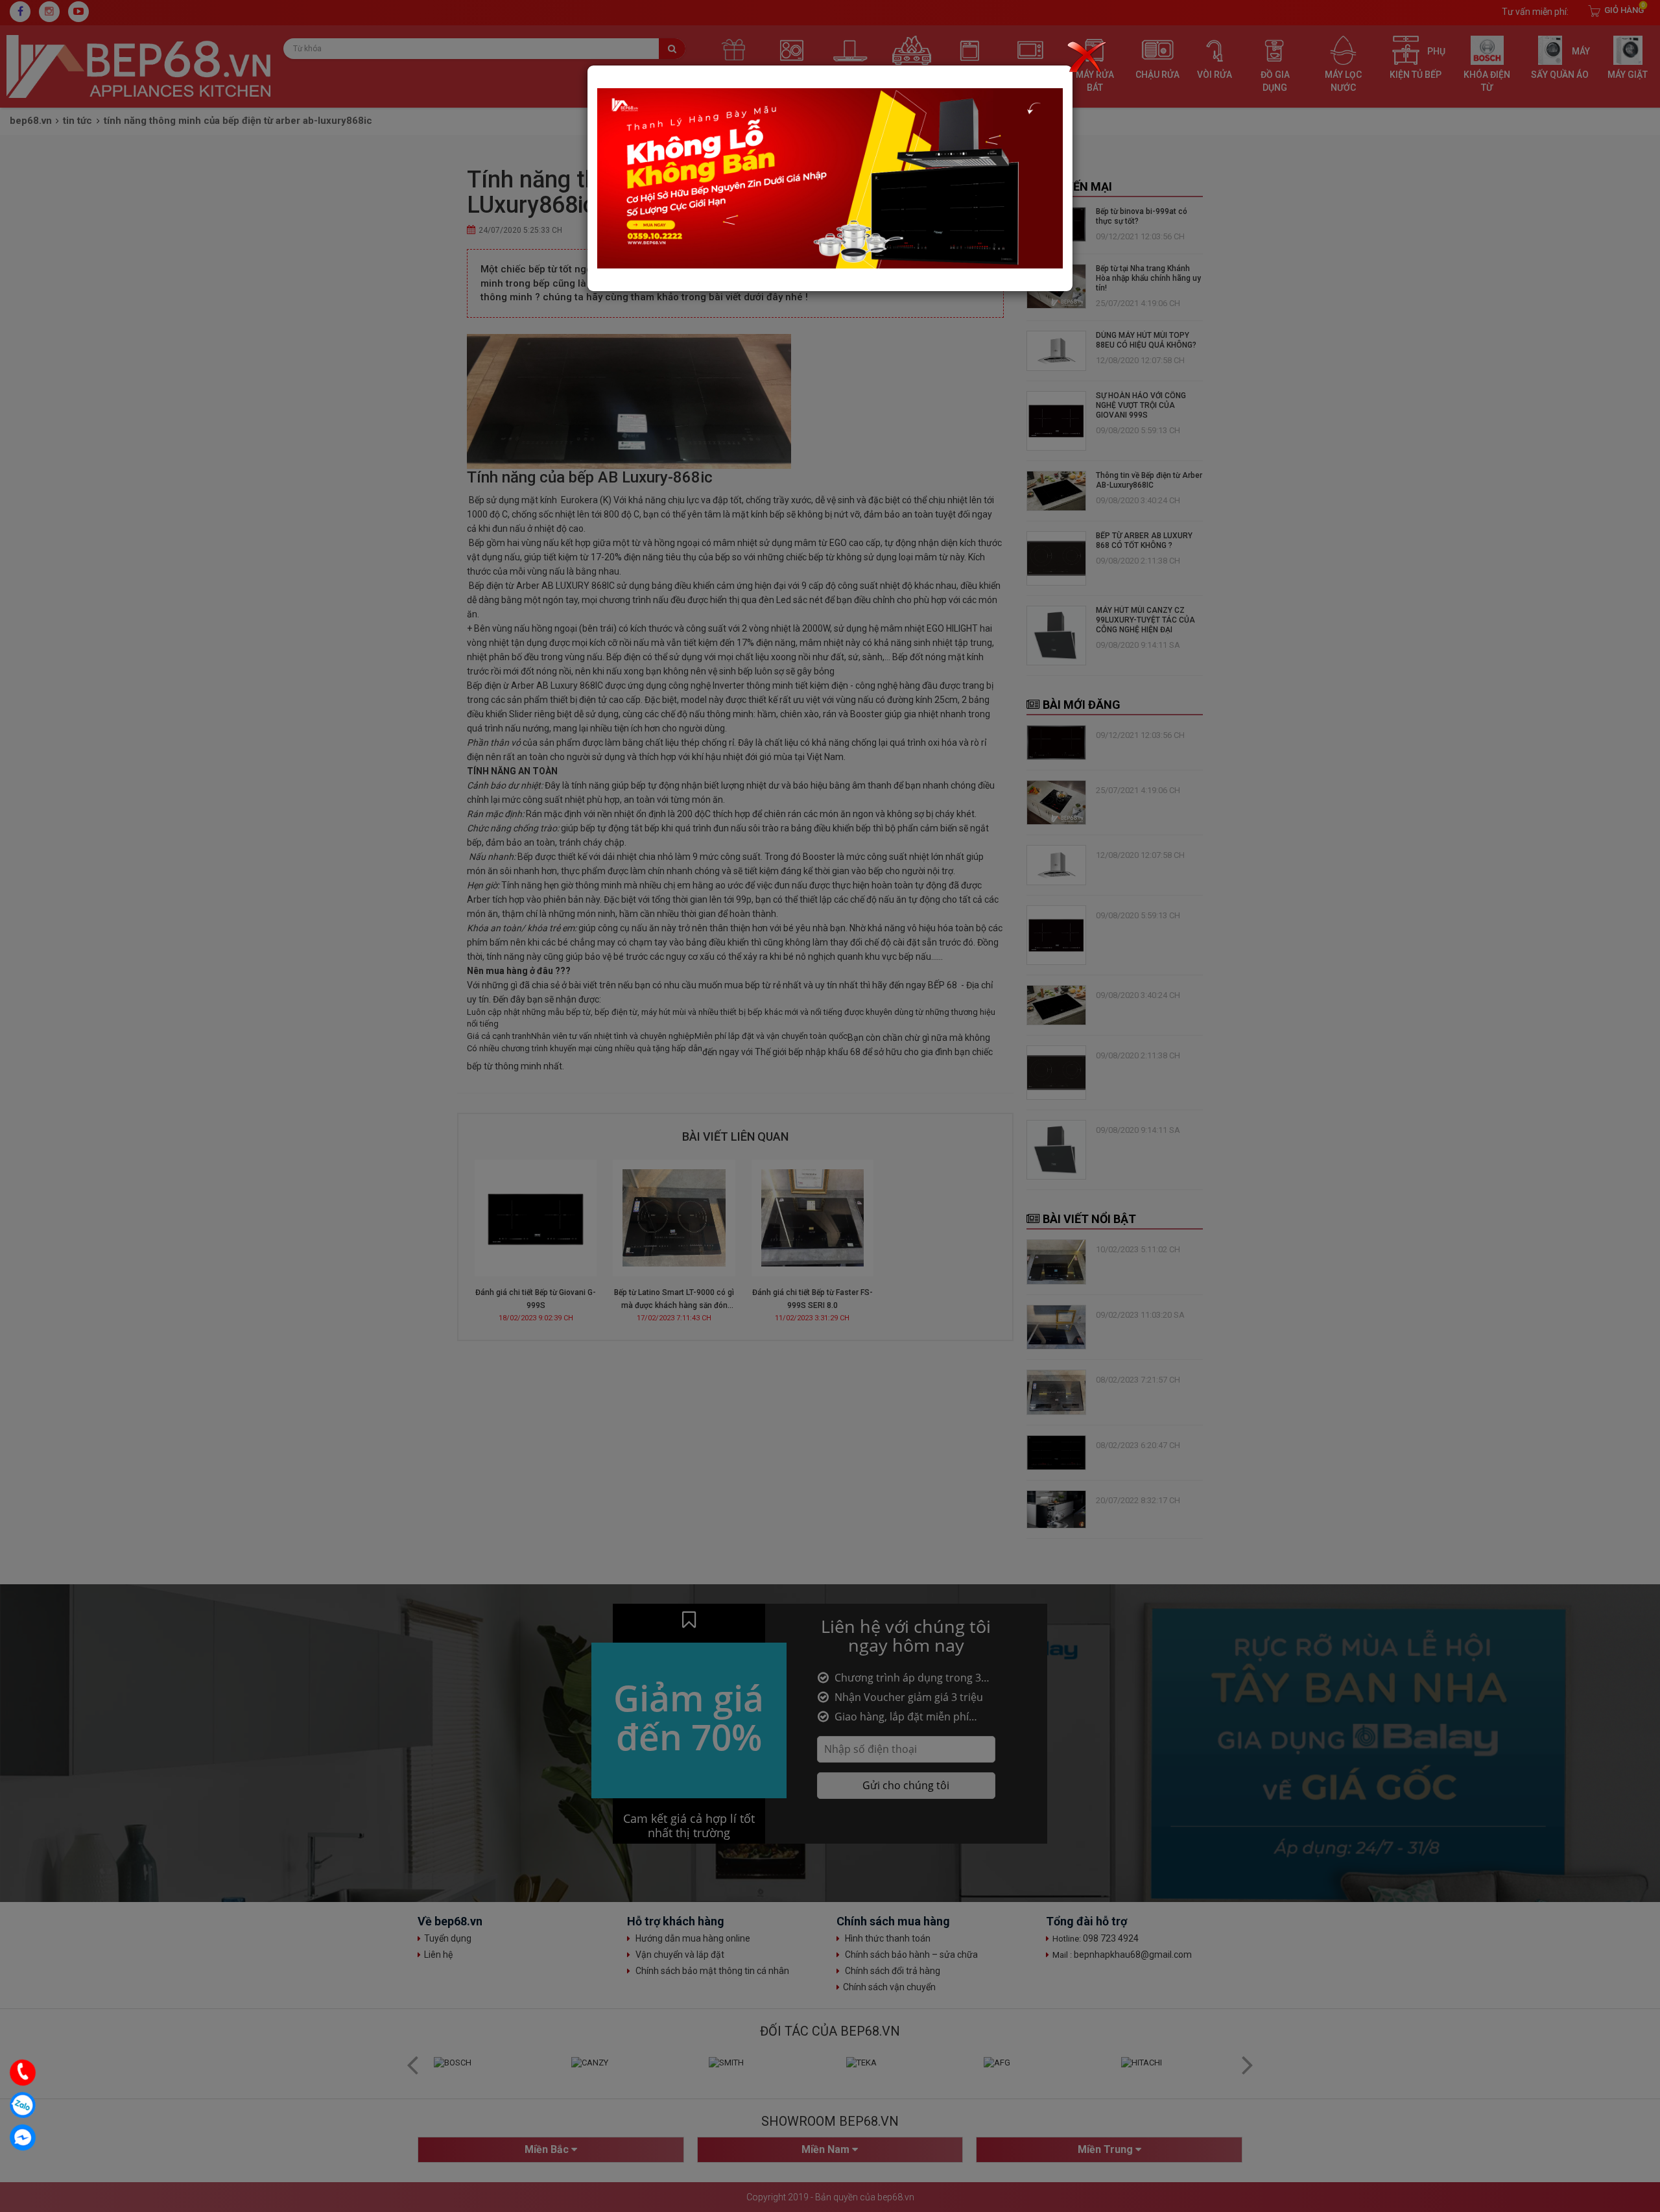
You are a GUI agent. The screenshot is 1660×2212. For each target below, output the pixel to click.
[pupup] (830, 178)
